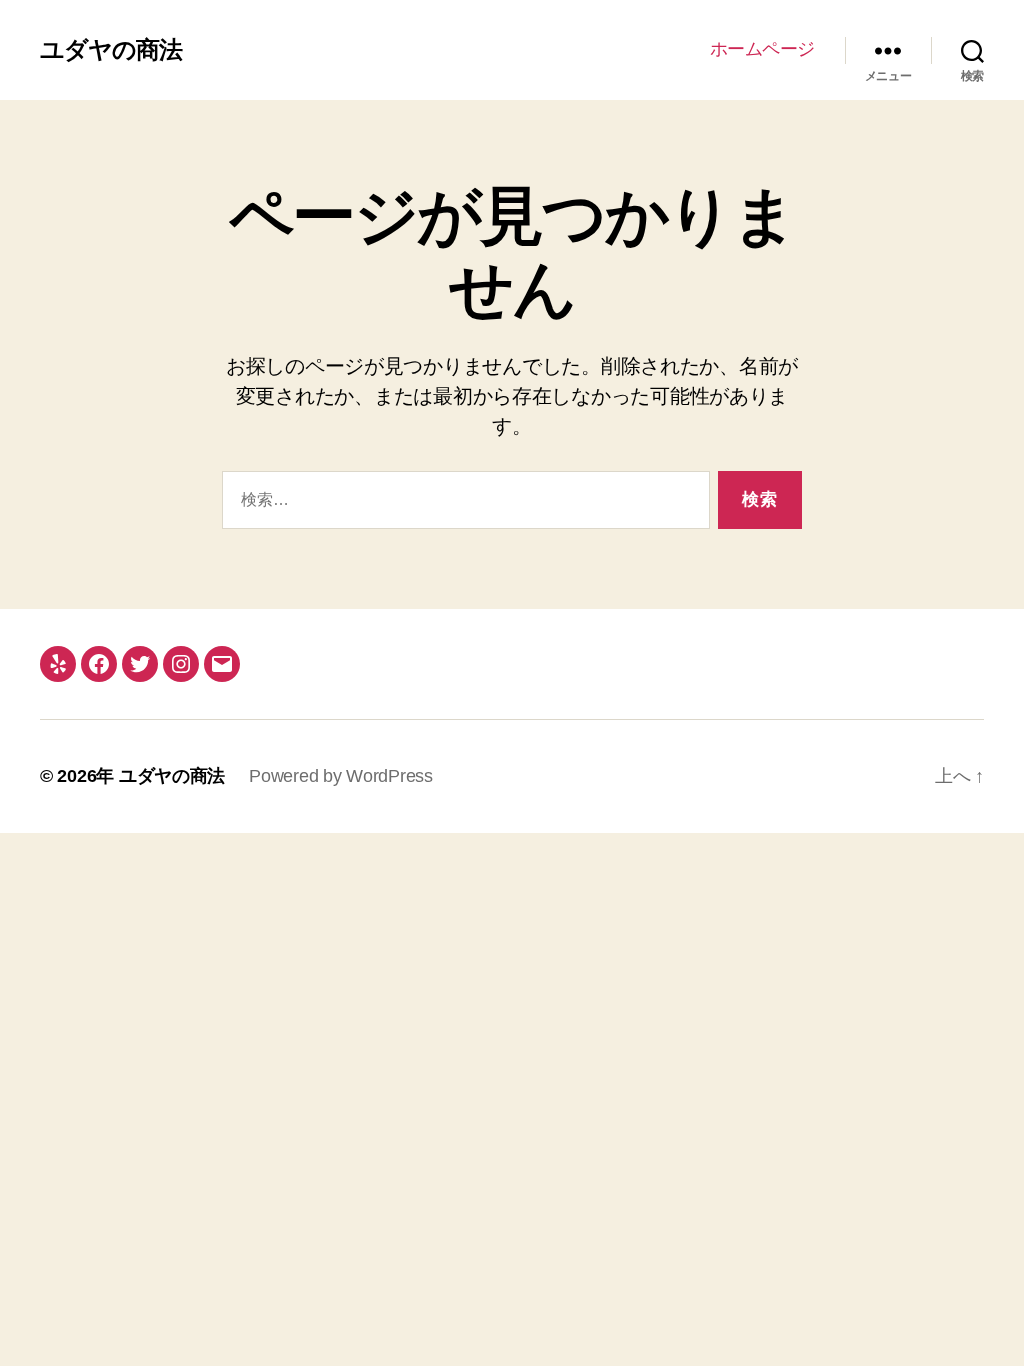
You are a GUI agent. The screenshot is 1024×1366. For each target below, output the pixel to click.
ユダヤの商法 (111, 50)
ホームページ (762, 49)
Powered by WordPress (341, 776)
